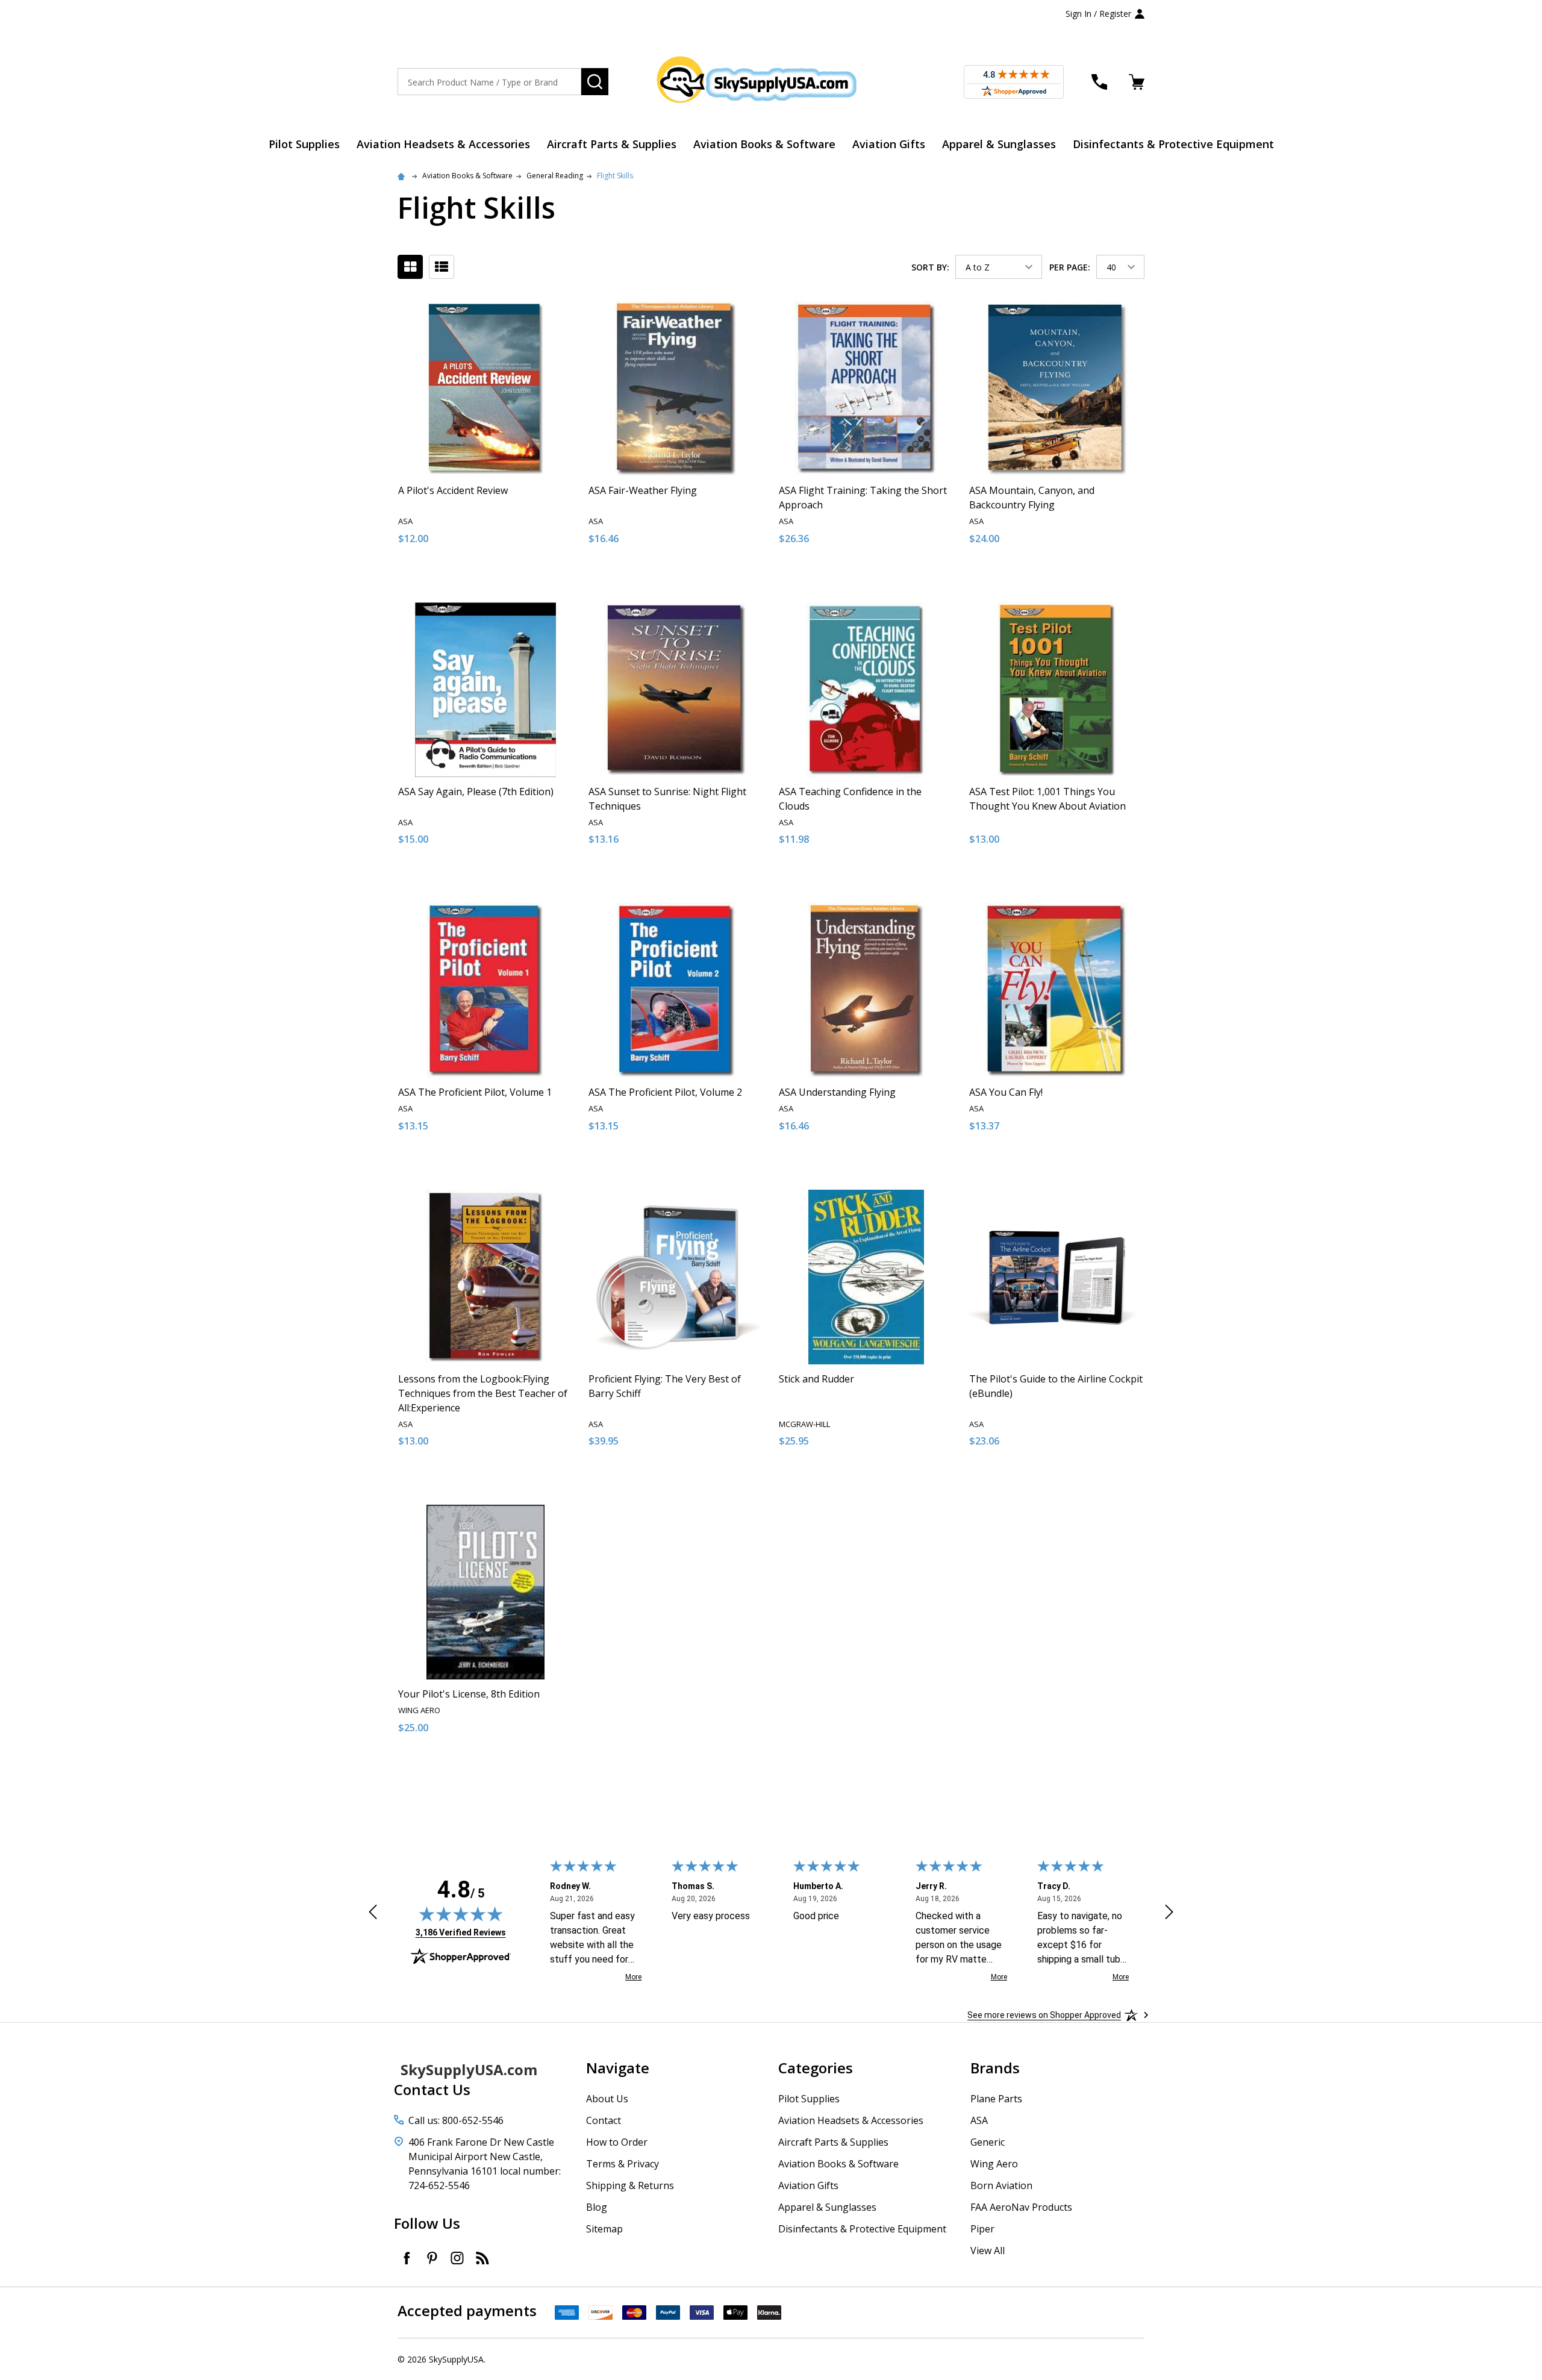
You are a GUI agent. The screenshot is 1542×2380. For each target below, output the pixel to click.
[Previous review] (373, 1914)
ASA (979, 2120)
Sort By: (930, 267)
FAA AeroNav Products (1021, 2207)
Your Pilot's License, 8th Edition (469, 1694)
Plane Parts (996, 2099)
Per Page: (1070, 267)
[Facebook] (407, 2258)
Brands (995, 2068)
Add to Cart (507, 579)
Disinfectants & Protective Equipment (1173, 144)
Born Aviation (1001, 2185)
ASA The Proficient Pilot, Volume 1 (475, 1092)
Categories (816, 2068)
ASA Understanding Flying (837, 1092)
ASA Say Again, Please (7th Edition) (476, 792)
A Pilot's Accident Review (453, 490)
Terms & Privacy (623, 2164)
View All (988, 2250)
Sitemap (604, 2229)
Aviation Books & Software (764, 144)
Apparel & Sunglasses (999, 144)
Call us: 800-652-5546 (456, 2120)
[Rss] (482, 2258)
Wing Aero (994, 2164)
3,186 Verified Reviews (461, 1932)
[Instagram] (457, 2258)
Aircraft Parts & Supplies (612, 144)
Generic (988, 2142)
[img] (461, 1914)
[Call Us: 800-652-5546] (1099, 82)
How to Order (617, 2142)
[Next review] (1169, 1914)
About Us (607, 2099)
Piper (982, 2229)
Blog (597, 2207)
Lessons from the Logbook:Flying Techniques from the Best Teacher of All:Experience (483, 1393)
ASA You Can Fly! (1006, 1092)
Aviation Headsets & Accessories (443, 144)
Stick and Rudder (816, 1379)
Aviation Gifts (889, 144)
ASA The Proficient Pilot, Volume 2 (665, 1092)
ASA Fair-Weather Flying (643, 490)
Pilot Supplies (304, 144)
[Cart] (1137, 82)
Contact (604, 2120)
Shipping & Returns (630, 2185)
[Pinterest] (432, 2258)
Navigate (618, 2068)
